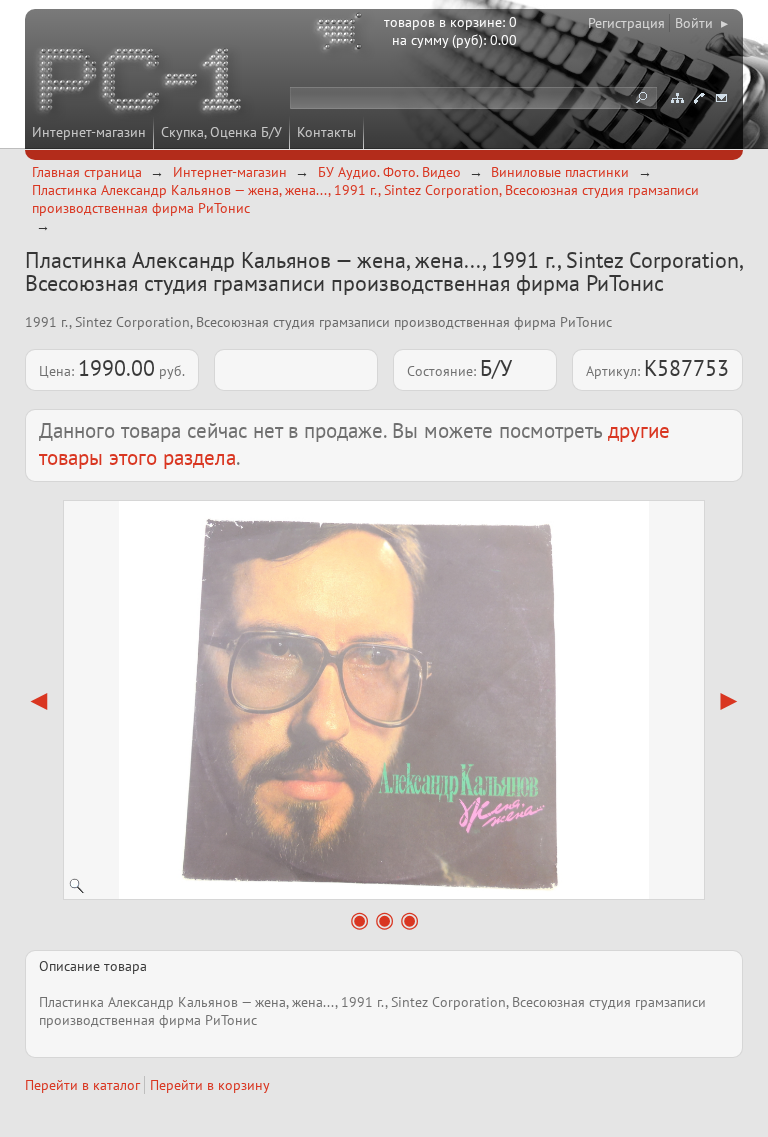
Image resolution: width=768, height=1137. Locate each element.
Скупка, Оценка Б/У (221, 132)
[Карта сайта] (677, 98)
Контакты (326, 132)
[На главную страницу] (142, 83)
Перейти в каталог (82, 1085)
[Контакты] (699, 98)
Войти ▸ (701, 23)
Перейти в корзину (210, 1085)
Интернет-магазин (89, 132)
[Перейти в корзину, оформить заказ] (342, 35)
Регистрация (626, 23)
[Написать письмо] (721, 98)
